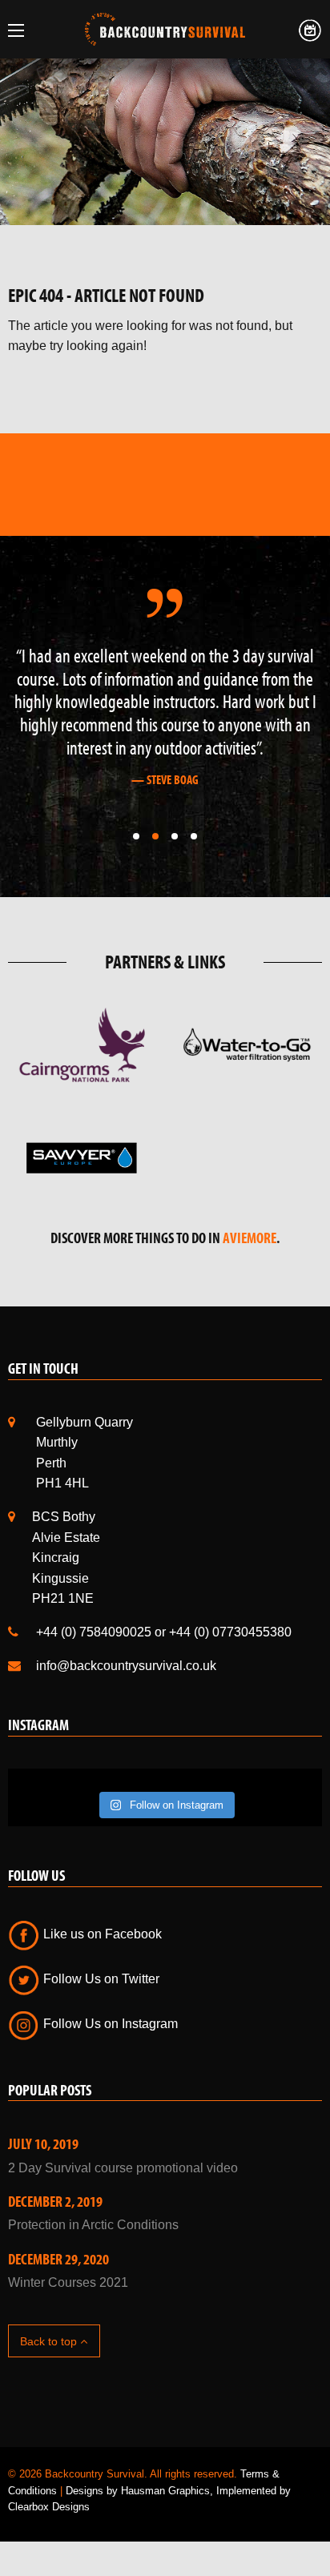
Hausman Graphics (165, 2491)
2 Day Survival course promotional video (123, 2168)
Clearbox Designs (49, 2507)
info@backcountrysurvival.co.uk (126, 1666)
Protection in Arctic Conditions (93, 2225)
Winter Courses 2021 (68, 2282)
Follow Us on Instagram (109, 2024)
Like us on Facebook (101, 1934)
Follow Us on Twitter (100, 1979)
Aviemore (250, 1238)
